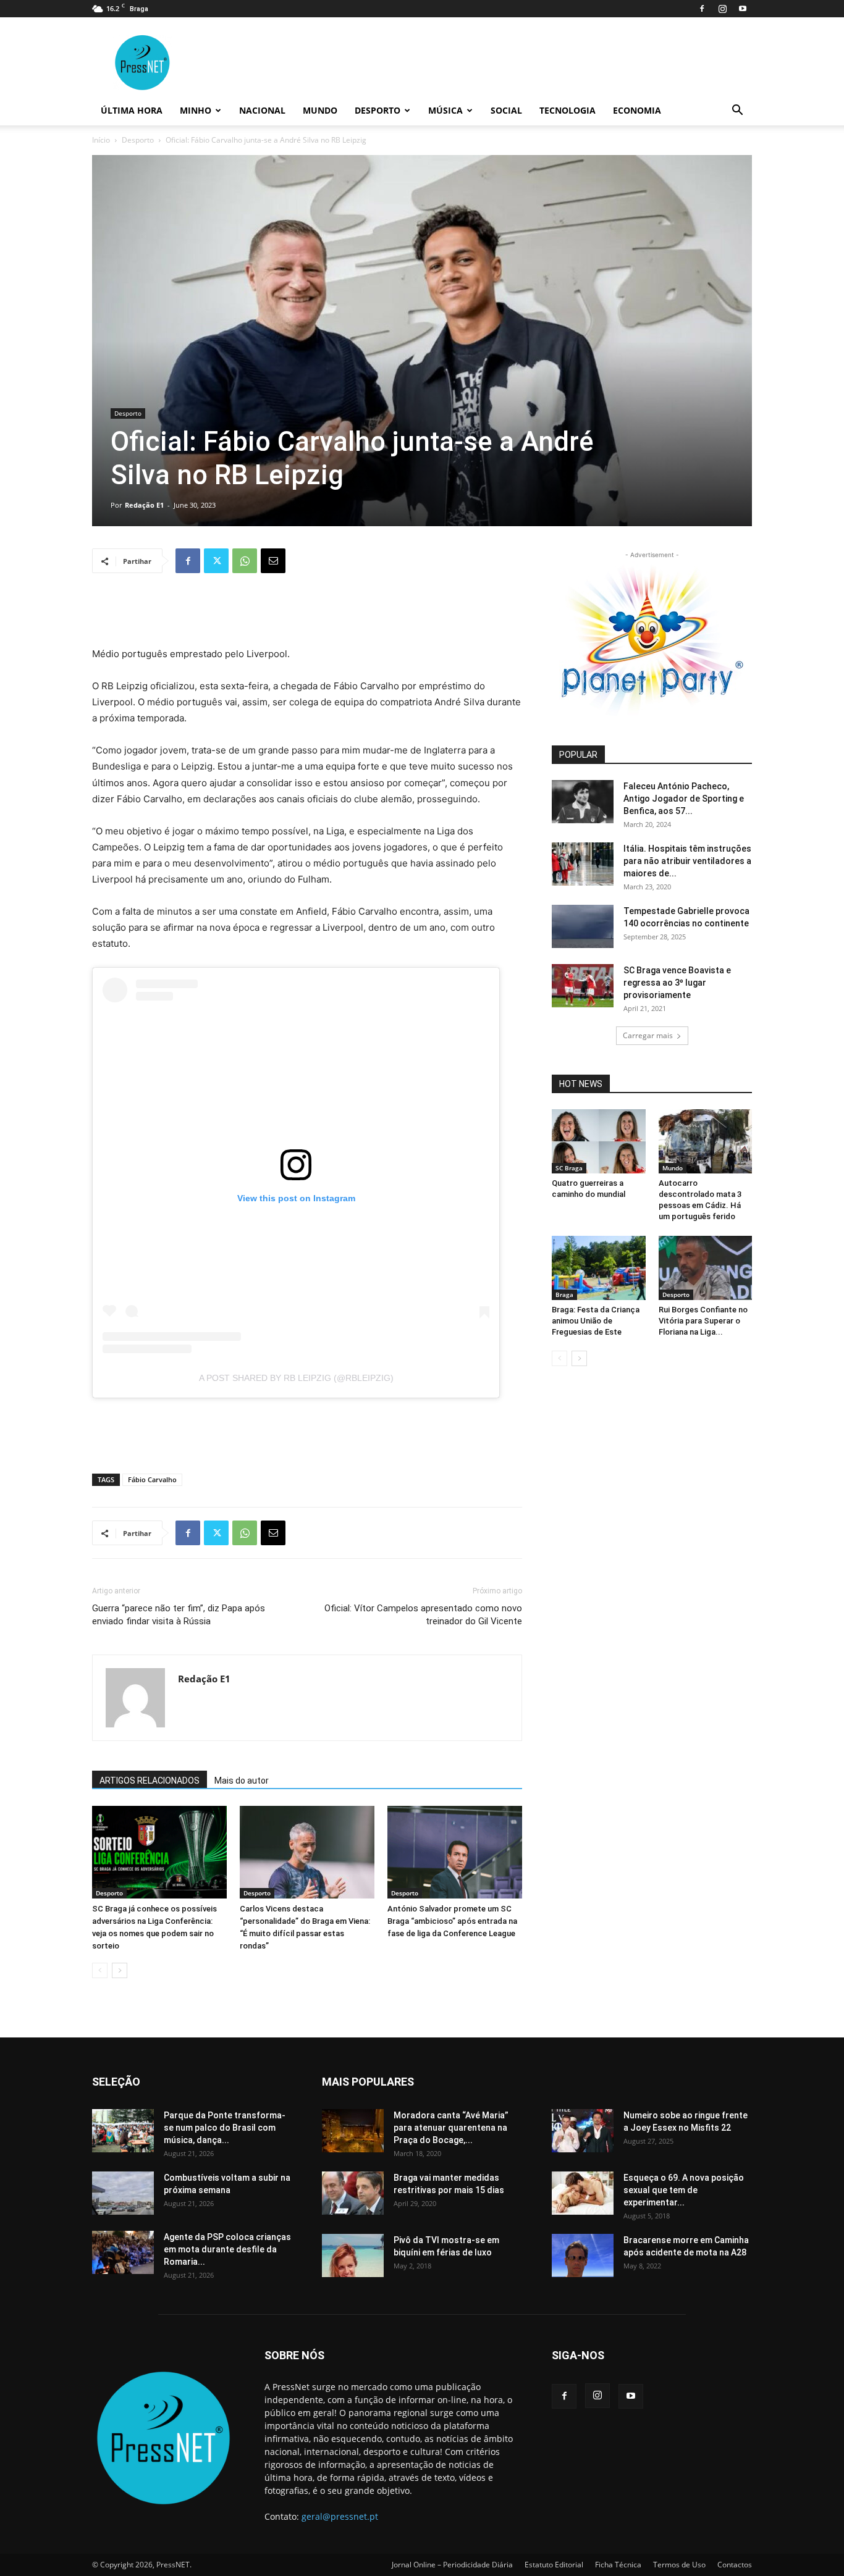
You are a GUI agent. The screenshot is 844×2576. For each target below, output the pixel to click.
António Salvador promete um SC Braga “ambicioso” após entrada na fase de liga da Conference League (452, 1921)
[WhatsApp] (245, 561)
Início (101, 140)
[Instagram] (722, 9)
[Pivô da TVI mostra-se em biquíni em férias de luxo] (353, 2255)
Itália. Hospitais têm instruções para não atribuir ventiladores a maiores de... (687, 861)
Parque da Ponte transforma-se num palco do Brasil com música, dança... (225, 2128)
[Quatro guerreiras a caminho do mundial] (599, 1141)
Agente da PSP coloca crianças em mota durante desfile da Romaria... (227, 2249)
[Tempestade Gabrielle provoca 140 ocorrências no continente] (583, 926)
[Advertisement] (307, 615)
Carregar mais (648, 1035)
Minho (196, 110)
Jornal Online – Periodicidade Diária (452, 2565)
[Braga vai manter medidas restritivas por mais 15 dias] (353, 2193)
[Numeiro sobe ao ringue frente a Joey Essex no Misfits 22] (583, 2131)
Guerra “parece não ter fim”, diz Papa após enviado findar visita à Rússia (179, 1615)
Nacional (262, 110)
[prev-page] (100, 1970)
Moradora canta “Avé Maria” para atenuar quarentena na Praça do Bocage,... (451, 2128)
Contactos (735, 2565)
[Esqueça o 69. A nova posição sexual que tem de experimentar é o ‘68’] (583, 2193)
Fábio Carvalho (152, 1479)
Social (506, 110)
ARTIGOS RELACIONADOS (150, 1781)
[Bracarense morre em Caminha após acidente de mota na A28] (583, 2255)
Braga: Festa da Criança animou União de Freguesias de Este (596, 1321)
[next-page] (120, 1970)
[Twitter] (216, 561)
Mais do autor (242, 1781)
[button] (737, 111)
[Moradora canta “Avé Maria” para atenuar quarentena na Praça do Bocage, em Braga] (353, 2131)
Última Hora (132, 110)
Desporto (378, 110)
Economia (637, 110)
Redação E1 (144, 505)
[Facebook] (702, 9)
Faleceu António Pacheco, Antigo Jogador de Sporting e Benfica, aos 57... (684, 799)
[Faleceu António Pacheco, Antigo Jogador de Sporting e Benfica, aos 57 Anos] (583, 802)
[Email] (273, 561)
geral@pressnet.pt (340, 2516)
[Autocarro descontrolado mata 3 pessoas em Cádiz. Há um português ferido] (706, 1141)
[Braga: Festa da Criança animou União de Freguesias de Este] (599, 1268)
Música (445, 110)
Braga (564, 1294)
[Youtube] (743, 9)
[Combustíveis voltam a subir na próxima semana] (123, 2193)
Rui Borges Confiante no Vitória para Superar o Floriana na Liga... (703, 1321)
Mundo (320, 110)
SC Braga (569, 1168)
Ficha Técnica (618, 2565)
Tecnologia (568, 110)
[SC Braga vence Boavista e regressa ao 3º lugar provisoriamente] (583, 986)
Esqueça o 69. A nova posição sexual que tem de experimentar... (684, 2190)
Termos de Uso (679, 2565)
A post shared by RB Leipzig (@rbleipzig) (296, 1378)
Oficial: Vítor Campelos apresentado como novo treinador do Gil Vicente (423, 1615)
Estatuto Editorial (554, 2565)
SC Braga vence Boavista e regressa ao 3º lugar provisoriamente (677, 983)
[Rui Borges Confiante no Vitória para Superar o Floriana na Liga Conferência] (706, 1268)
